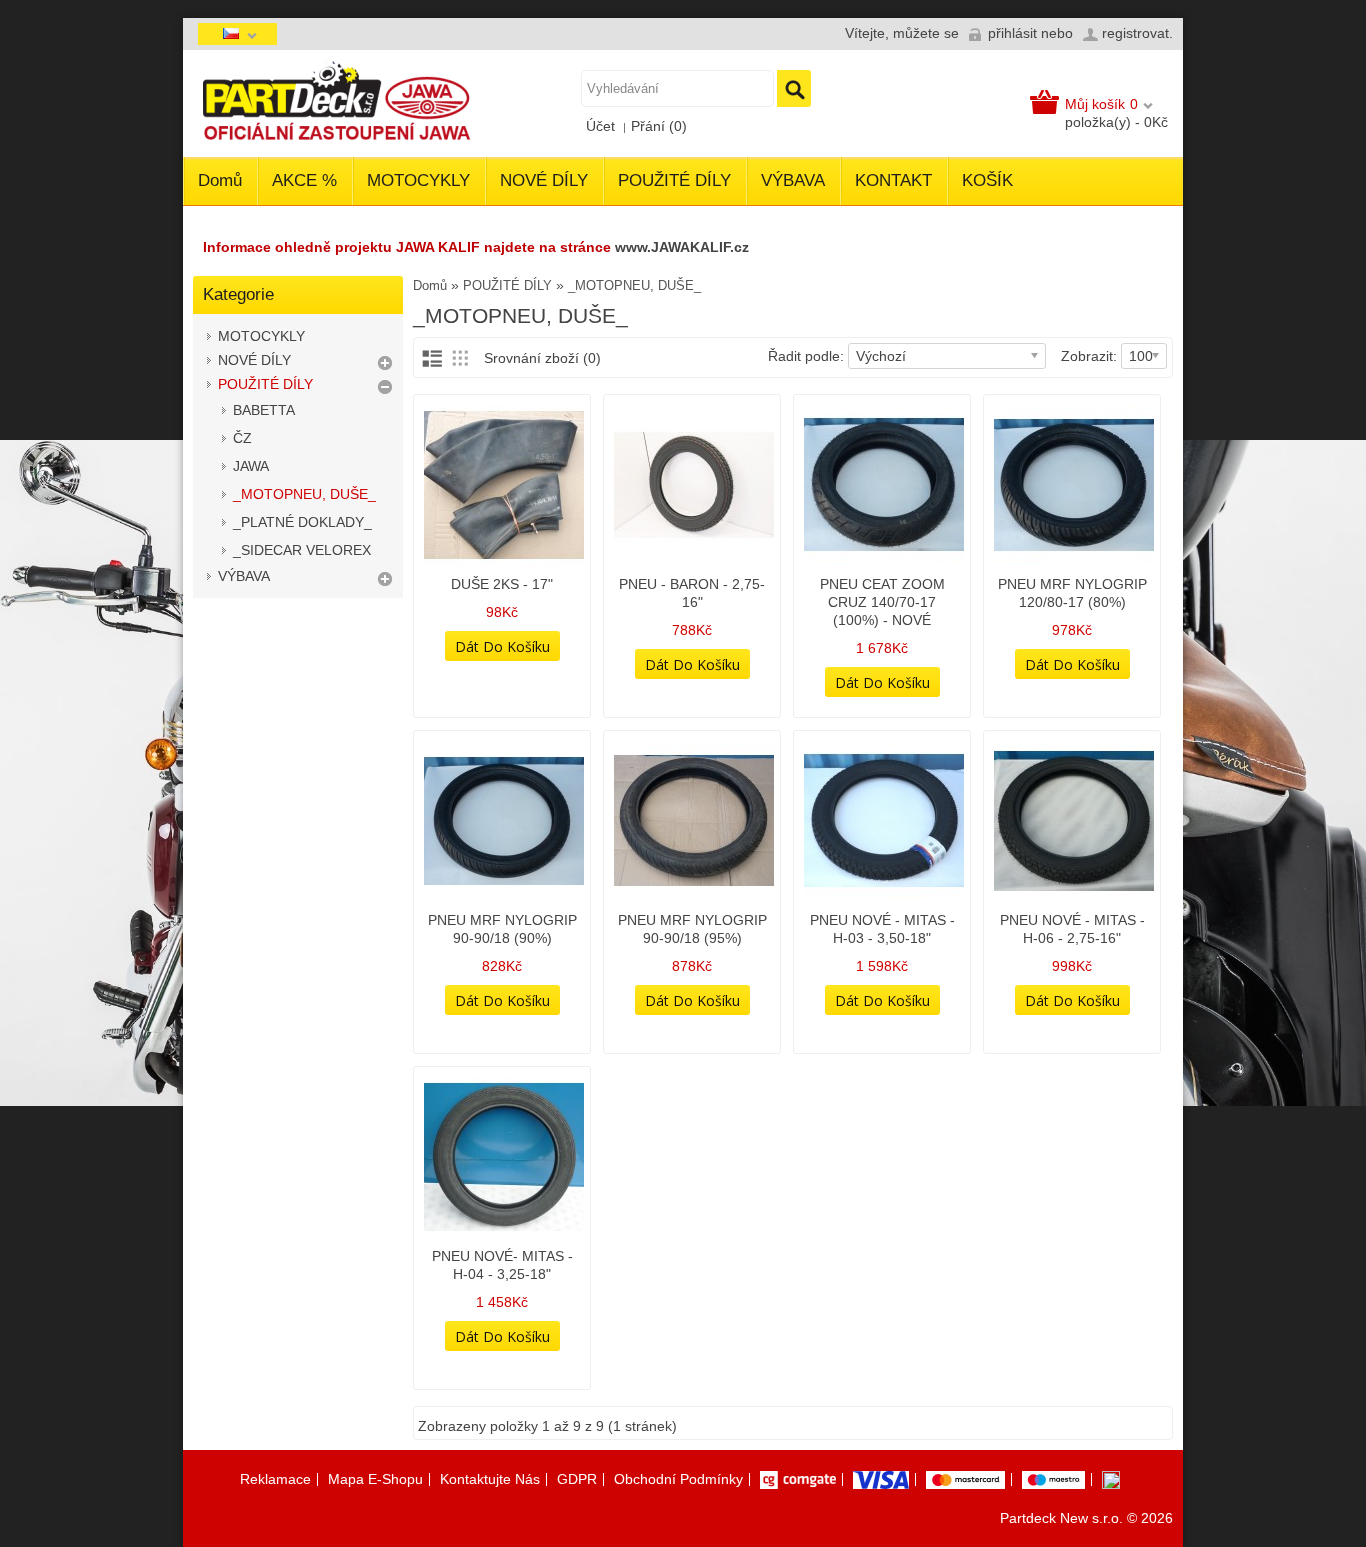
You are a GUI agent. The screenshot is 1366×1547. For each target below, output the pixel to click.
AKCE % (304, 180)
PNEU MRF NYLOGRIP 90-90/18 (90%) (502, 929)
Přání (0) (659, 126)
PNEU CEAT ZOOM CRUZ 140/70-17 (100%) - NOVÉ (882, 602)
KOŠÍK (987, 180)
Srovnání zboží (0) (542, 358)
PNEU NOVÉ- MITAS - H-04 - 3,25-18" (502, 1265)
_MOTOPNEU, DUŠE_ (304, 494)
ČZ (242, 438)
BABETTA (264, 410)
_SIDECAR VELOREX (302, 550)
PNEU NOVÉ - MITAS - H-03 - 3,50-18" (882, 929)
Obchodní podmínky (678, 1479)
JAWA (251, 466)
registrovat (1135, 33)
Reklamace (275, 1479)
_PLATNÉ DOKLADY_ (302, 522)
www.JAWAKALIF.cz (682, 247)
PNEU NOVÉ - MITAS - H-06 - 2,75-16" (1072, 929)
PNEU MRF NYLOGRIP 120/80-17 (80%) (1072, 593)
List (431, 357)
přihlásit (1012, 33)
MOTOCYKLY (418, 180)
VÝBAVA (793, 180)
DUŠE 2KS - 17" (502, 584)
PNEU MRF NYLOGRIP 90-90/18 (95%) (692, 929)
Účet (600, 126)
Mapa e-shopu (375, 1479)
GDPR (577, 1479)
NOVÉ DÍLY (544, 180)
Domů (220, 180)
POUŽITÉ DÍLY (674, 180)
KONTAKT (893, 180)
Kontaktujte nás (490, 1479)
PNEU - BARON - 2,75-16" (692, 593)
